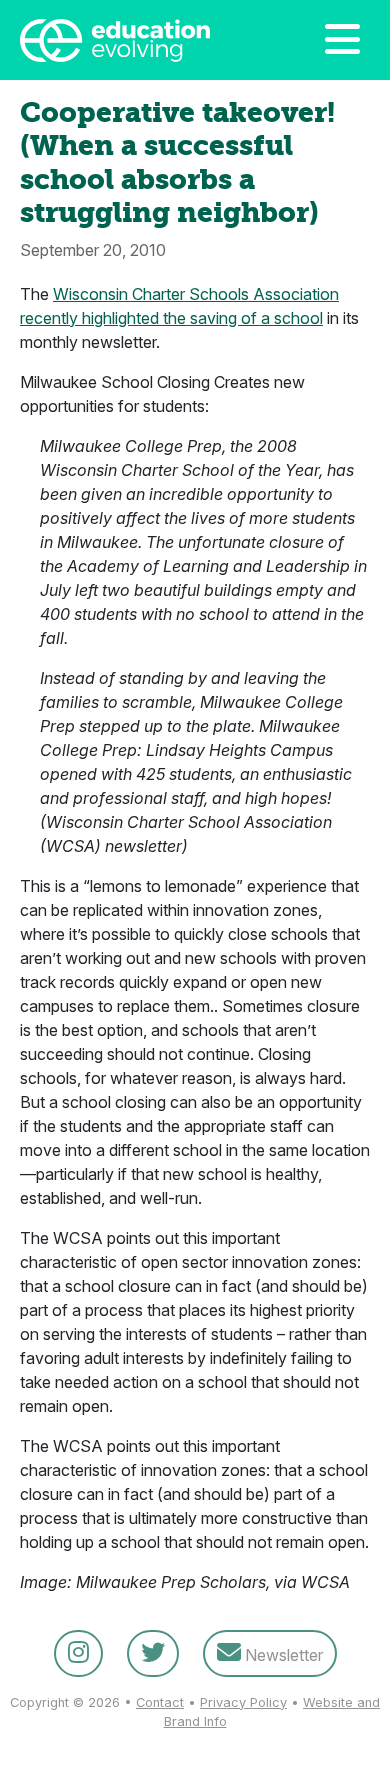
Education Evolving (132, 40)
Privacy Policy (243, 1702)
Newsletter (282, 1655)
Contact (160, 1702)
